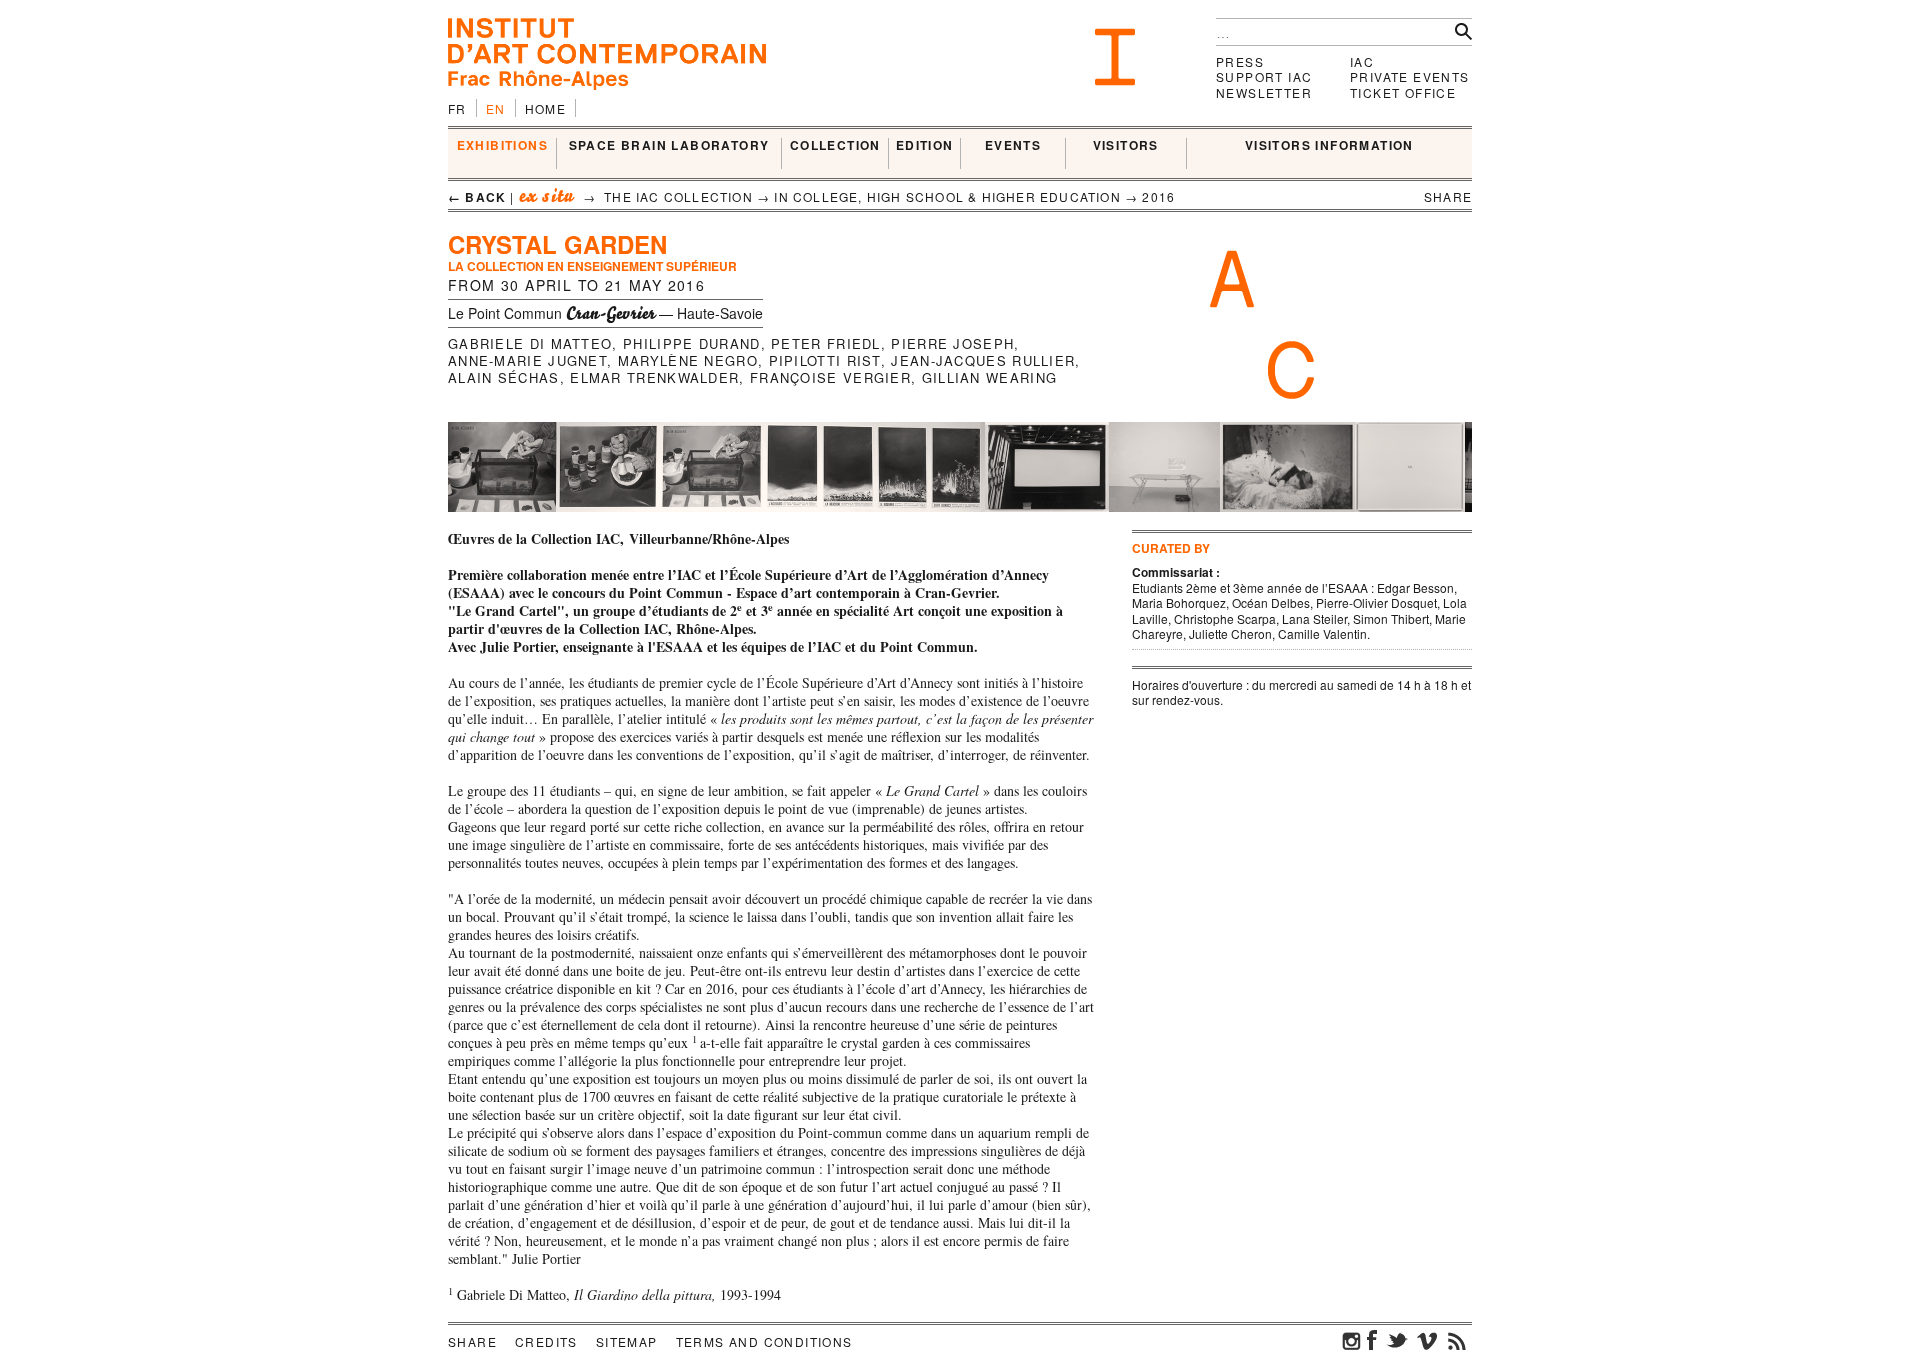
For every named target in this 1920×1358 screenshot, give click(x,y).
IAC (1362, 61)
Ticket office (1403, 92)
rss (1457, 1340)
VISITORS (1126, 146)
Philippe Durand (692, 343)
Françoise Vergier (830, 377)
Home (546, 108)
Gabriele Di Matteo (530, 343)
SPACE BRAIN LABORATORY (669, 146)
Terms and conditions (764, 1341)
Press (1240, 61)
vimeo (1427, 1340)
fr (457, 108)
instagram (1352, 1340)
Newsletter (1264, 92)
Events (1013, 146)
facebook (1372, 1340)
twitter (1397, 1340)
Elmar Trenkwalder (654, 377)
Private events (1410, 76)
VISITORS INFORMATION (1329, 146)
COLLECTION (835, 146)
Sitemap (627, 1341)
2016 (1158, 196)
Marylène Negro (688, 360)
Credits (546, 1341)
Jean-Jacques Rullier (983, 360)
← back (477, 197)
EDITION (925, 146)
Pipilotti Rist (825, 360)
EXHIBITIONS (502, 146)
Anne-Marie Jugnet (527, 360)
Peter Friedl (826, 343)
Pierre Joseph (952, 343)
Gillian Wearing (990, 377)
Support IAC (1264, 76)
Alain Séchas (504, 377)
